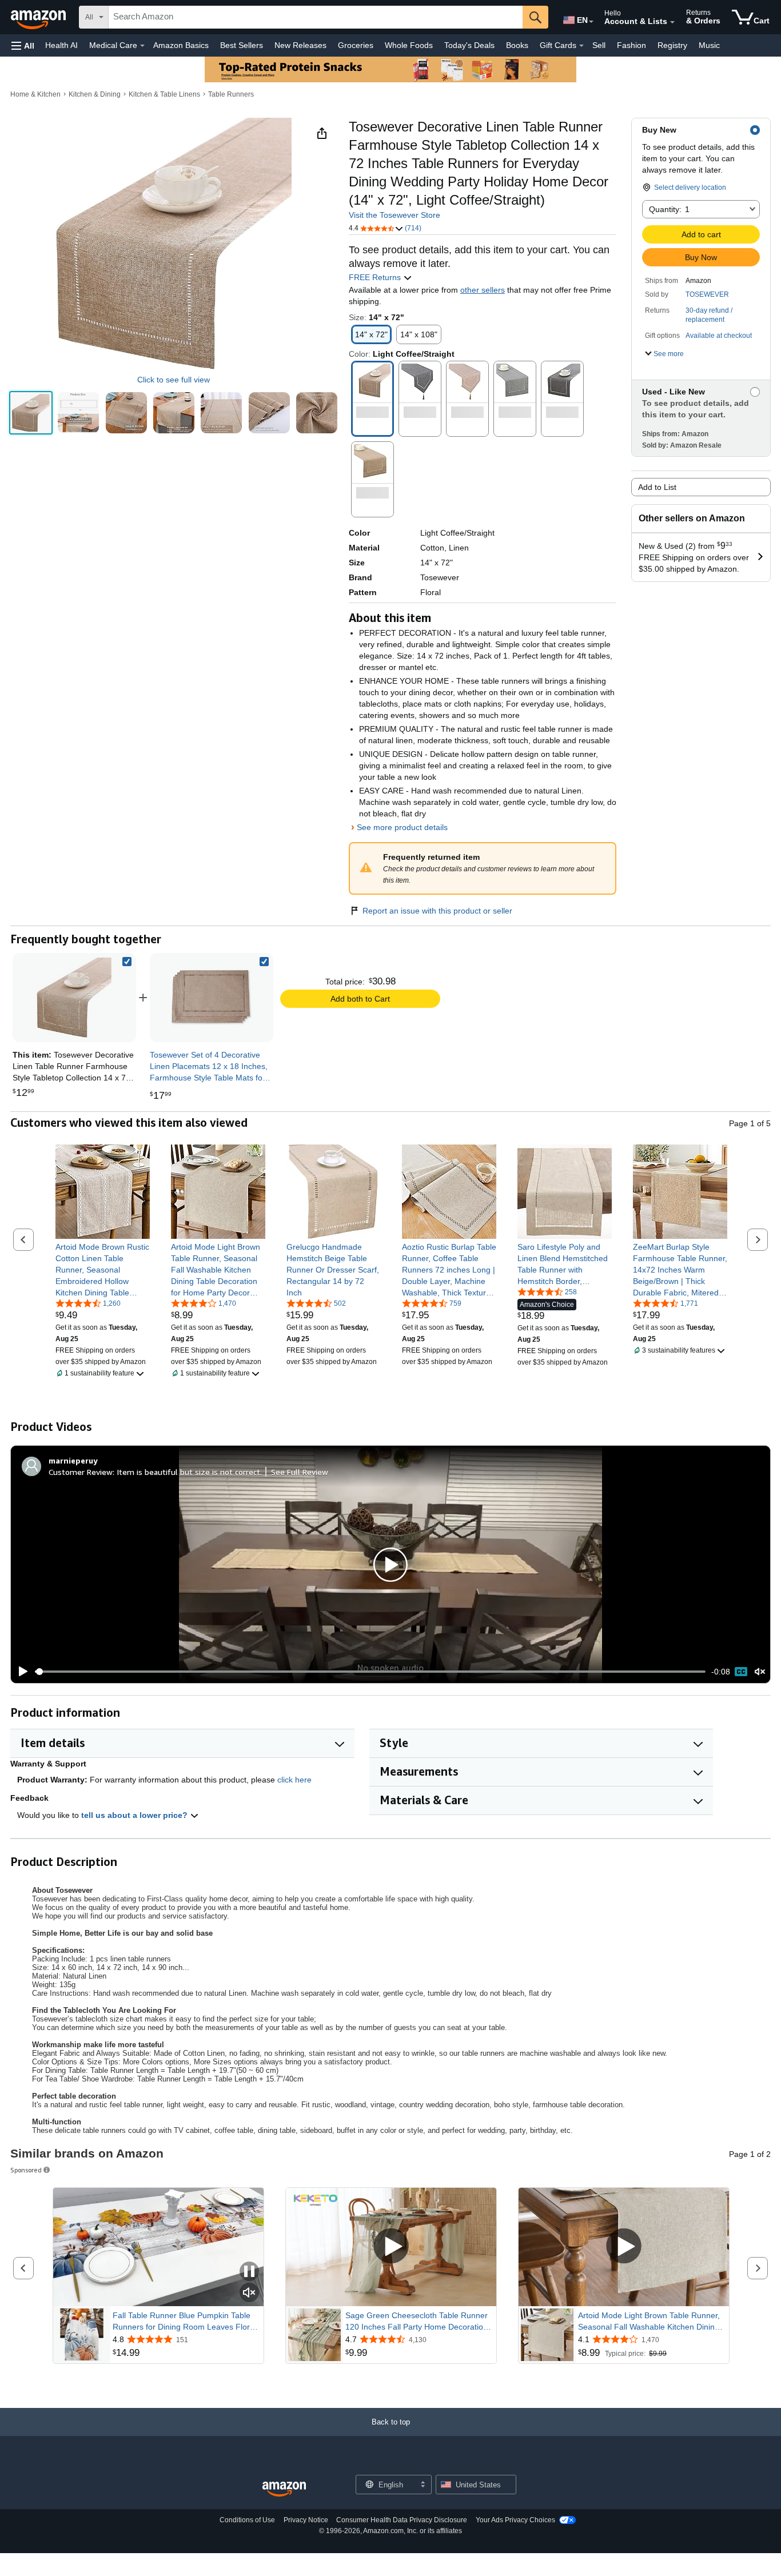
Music (709, 45)
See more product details (402, 827)
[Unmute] (760, 1672)
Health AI (61, 45)
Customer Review (81, 1472)
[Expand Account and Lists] (672, 22)
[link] (212, 998)
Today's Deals (469, 45)
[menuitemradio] (741, 1672)
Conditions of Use (247, 2520)
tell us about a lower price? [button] (136, 1815)
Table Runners (231, 94)
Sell (599, 45)
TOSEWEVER (707, 294)
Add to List (657, 487)
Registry (672, 45)
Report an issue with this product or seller (437, 911)
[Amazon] (39, 17)
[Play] (20, 1672)
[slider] (370, 1672)
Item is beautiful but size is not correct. (189, 1472)
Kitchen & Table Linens (164, 94)
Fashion (631, 45)
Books (517, 45)
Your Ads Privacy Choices (515, 2520)
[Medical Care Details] (142, 46)
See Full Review (300, 1472)
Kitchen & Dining (95, 94)
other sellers (483, 290)
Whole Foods (409, 45)
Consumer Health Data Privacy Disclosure (402, 2520)
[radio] (31, 413)
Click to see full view (174, 380)
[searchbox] (316, 17)
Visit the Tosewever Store (395, 215)
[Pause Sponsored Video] (249, 2272)
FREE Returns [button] (376, 277)
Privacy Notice (306, 2520)
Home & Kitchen (35, 94)
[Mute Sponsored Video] (249, 2293)
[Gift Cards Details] (581, 46)
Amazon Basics (181, 45)
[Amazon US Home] (284, 2489)
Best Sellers (242, 45)
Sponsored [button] (26, 2170)
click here (294, 1780)
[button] (23, 45)
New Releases (300, 45)
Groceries (356, 45)
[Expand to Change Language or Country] (591, 22)
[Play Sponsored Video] (391, 2247)
